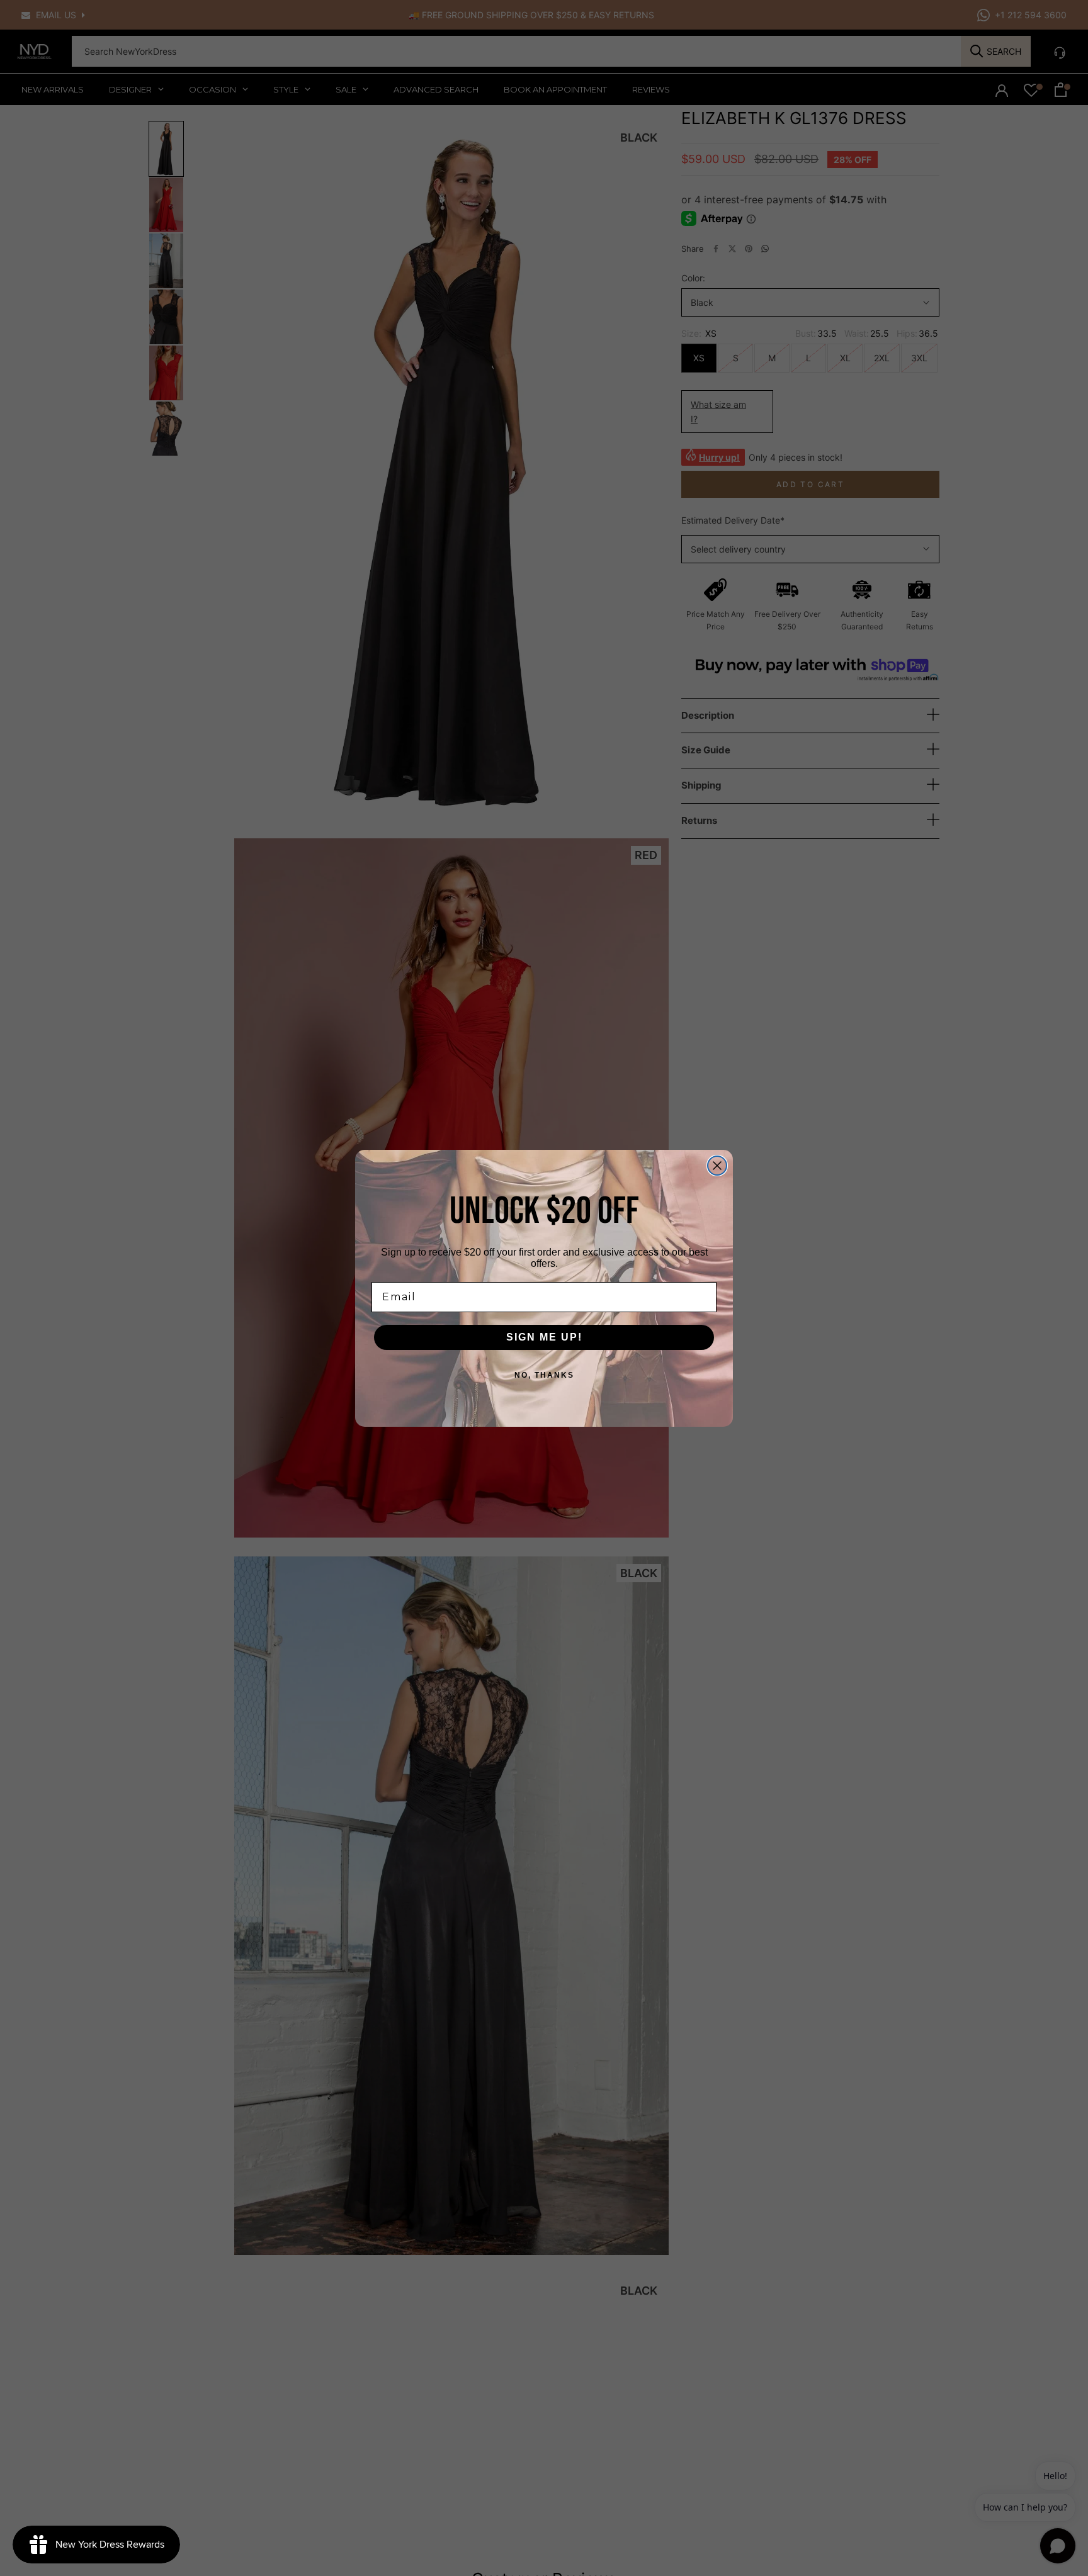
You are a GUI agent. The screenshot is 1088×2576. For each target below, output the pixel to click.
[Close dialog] (717, 1166)
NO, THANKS (544, 1375)
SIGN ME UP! (544, 1337)
